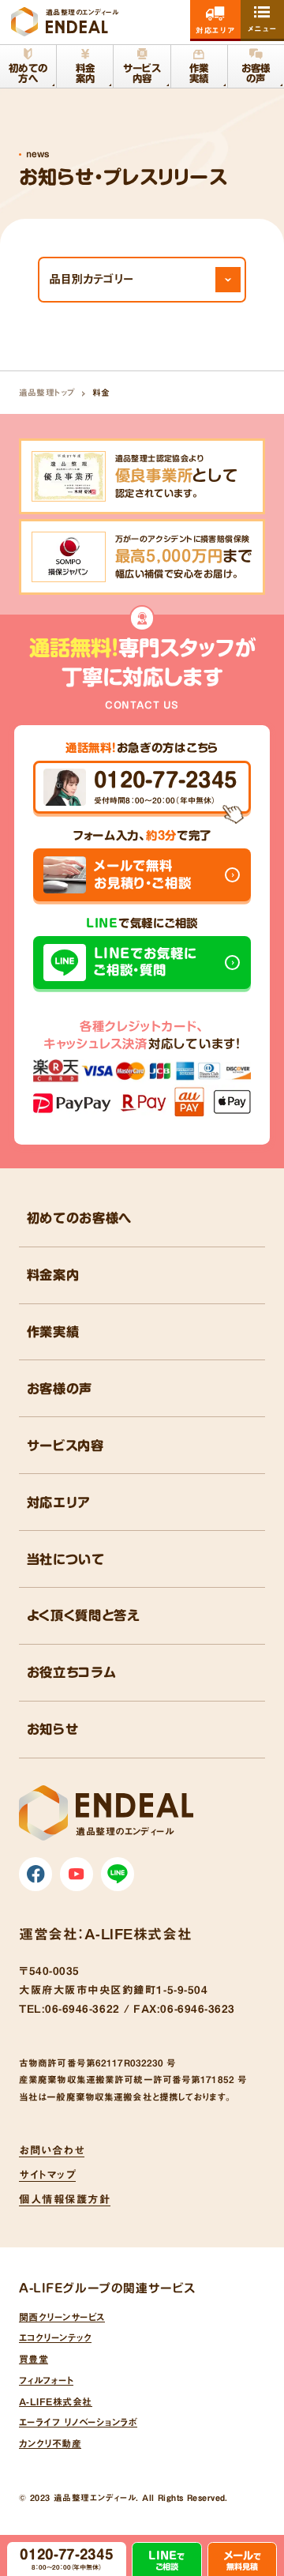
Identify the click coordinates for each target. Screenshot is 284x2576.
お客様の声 (60, 1389)
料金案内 (53, 1275)
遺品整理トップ (47, 393)
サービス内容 (65, 1446)
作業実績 (53, 1332)
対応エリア (59, 1502)
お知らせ (53, 1729)
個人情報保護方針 (65, 2199)
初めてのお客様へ (79, 1218)
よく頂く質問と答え (84, 1615)
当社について (66, 1559)
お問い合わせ (52, 2150)
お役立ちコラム (72, 1672)
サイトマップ (47, 2175)
